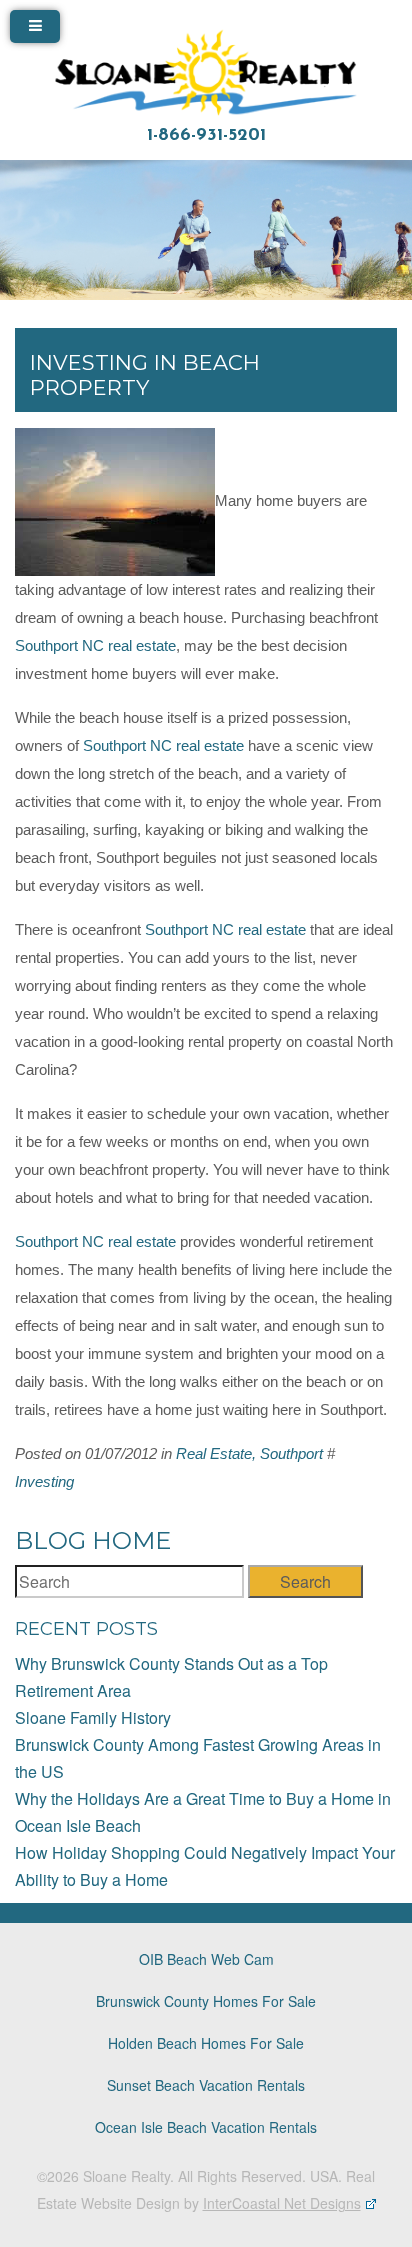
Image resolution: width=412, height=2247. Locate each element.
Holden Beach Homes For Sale (206, 2043)
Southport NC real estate (95, 646)
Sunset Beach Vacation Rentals (206, 2085)
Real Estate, (216, 1454)
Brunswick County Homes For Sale (206, 2001)
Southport (291, 1454)
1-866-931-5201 (206, 136)
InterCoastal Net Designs (282, 2203)
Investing (44, 1482)
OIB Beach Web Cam (206, 1959)
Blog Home (93, 1540)
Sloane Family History (93, 1717)
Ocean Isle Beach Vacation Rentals (206, 2127)
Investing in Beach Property (145, 375)
